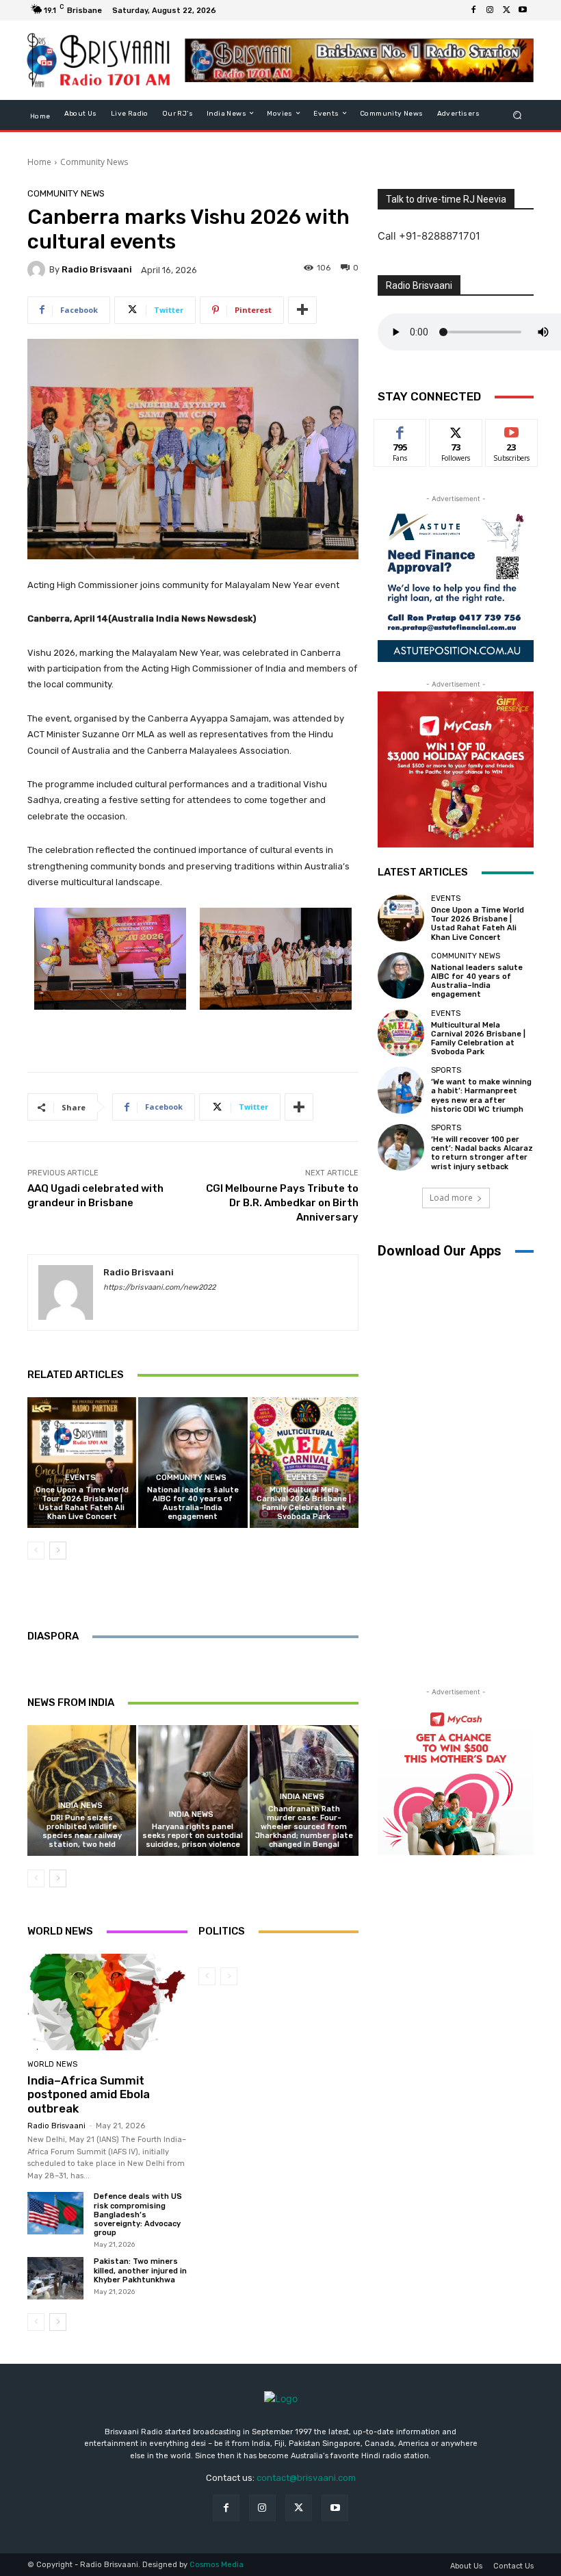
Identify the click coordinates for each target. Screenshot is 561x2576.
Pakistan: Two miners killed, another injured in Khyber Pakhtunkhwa (140, 2270)
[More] (302, 310)
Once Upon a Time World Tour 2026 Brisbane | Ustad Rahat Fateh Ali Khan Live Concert (82, 1504)
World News (52, 2064)
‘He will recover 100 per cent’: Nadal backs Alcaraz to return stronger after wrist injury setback (482, 1153)
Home (39, 162)
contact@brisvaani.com (306, 2478)
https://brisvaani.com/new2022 (159, 1287)
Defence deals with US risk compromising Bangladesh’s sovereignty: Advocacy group (138, 2215)
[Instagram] (490, 10)
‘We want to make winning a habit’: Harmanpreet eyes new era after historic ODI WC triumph (481, 1096)
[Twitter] (506, 10)
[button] (518, 115)
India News (80, 1806)
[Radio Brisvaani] (38, 270)
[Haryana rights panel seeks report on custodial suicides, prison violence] (193, 1790)
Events (80, 1478)
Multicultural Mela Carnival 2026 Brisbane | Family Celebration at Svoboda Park (304, 1504)
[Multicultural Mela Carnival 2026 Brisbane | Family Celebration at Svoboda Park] (304, 1463)
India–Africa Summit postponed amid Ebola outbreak (89, 2094)
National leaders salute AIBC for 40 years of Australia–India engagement (193, 1504)
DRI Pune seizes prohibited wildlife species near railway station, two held (82, 1832)
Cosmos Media (217, 2565)
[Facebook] (473, 10)
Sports (446, 1070)
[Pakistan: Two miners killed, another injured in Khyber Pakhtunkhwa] (55, 2278)
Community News (94, 162)
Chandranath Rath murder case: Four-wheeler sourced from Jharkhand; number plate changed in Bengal (304, 1827)
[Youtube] (523, 10)
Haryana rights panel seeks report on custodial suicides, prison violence (193, 1836)
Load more (451, 1198)
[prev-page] (36, 1551)
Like (401, 430)
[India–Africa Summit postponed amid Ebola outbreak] (107, 2002)
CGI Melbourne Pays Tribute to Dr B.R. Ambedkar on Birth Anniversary (282, 1203)
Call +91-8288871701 (429, 236)
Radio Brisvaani (97, 269)
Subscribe (512, 430)
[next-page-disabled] (229, 1976)
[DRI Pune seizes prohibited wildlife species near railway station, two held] (82, 1790)
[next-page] (58, 1551)
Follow (456, 430)
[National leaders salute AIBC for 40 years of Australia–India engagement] (193, 1463)
